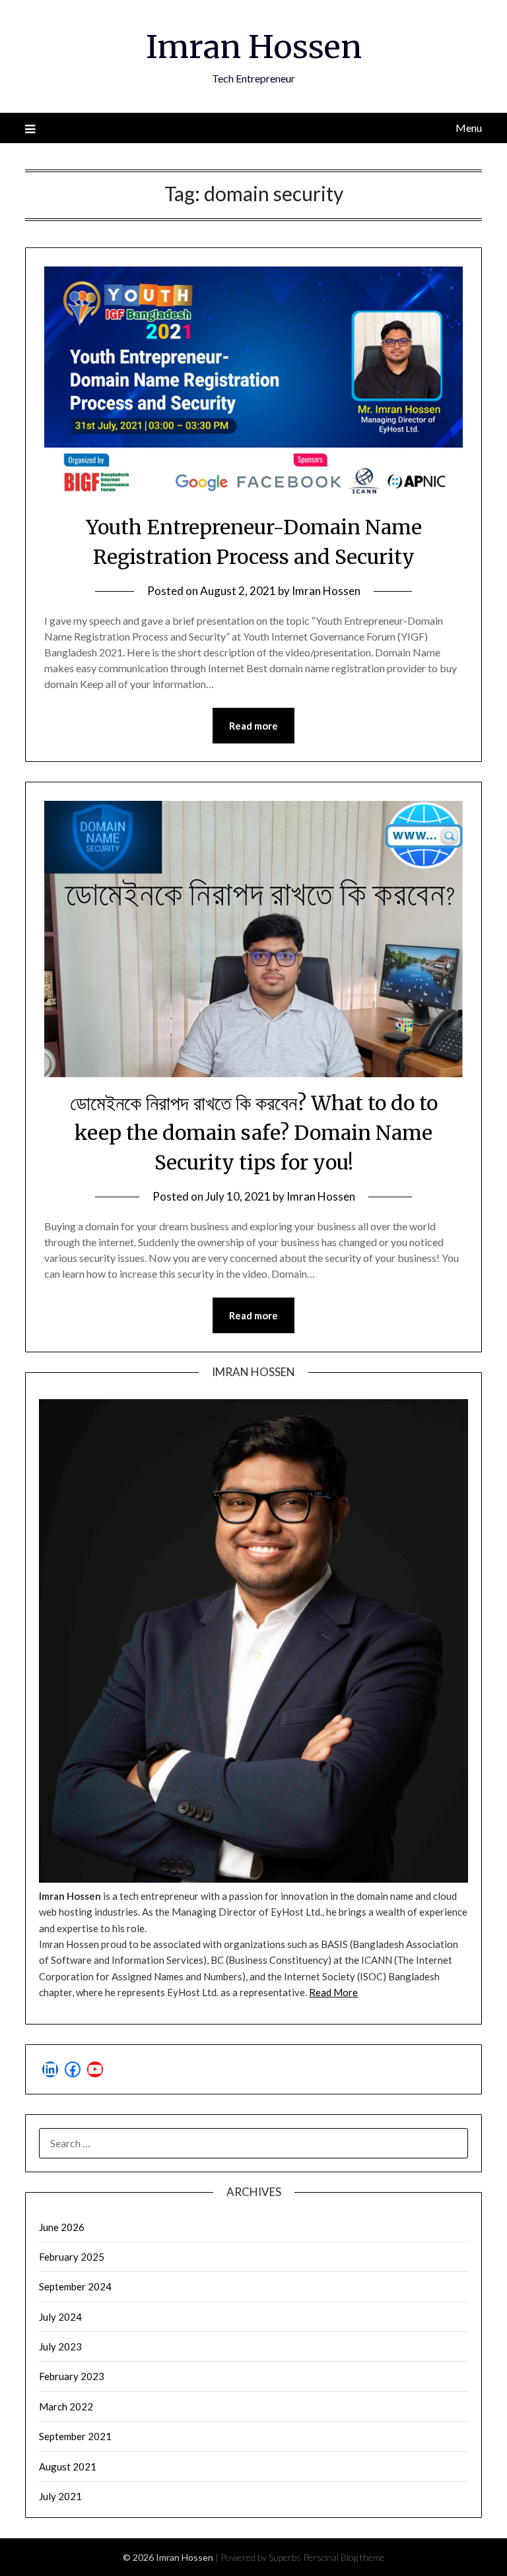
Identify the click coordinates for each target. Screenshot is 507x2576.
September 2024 (75, 2286)
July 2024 (60, 2317)
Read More (333, 1992)
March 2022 (66, 2406)
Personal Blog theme (344, 2557)
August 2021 (68, 2466)
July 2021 (60, 2496)
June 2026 (62, 2227)
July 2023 (60, 2346)
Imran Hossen (254, 47)
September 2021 (75, 2436)
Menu (468, 128)
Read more (253, 726)
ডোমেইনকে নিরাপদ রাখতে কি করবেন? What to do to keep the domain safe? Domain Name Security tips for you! (254, 1133)
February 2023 (72, 2376)
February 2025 (72, 2257)
